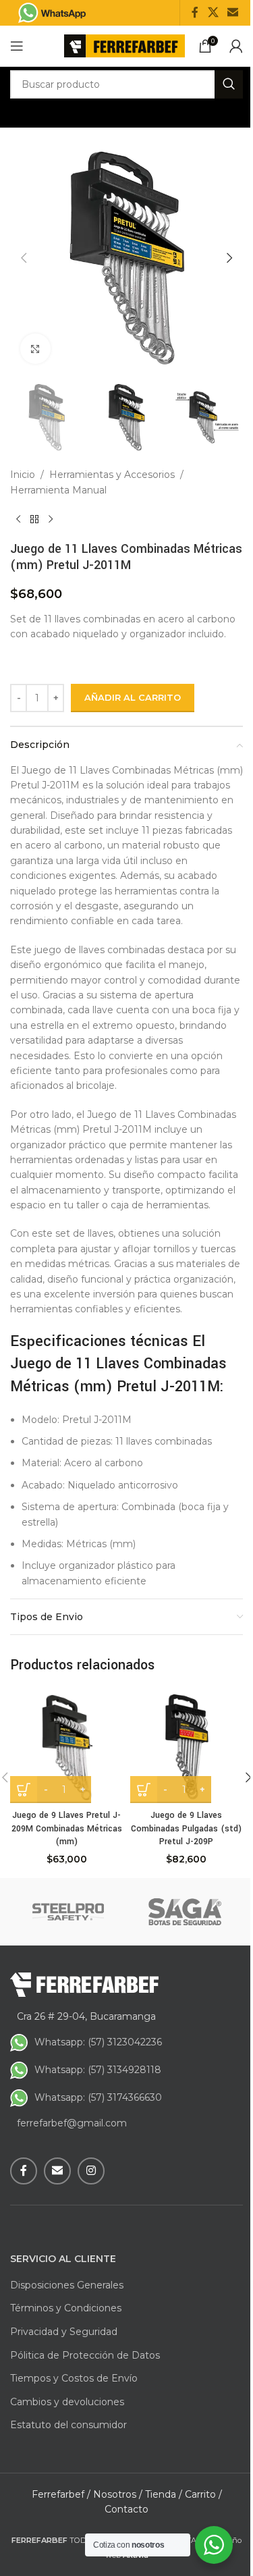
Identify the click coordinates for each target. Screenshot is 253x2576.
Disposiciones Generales (67, 2285)
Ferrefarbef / (61, 2494)
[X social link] (213, 12)
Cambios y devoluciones (67, 2402)
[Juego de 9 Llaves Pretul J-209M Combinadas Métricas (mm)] (67, 1746)
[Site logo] (124, 45)
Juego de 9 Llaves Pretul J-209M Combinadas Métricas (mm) (67, 1828)
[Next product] (51, 519)
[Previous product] (18, 519)
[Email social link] (233, 12)
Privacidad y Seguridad (64, 2332)
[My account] (236, 46)
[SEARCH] (229, 84)
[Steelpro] (68, 1912)
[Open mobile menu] (17, 46)
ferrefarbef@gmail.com (72, 2123)
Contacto (126, 2509)
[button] (24, 258)
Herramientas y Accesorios (112, 475)
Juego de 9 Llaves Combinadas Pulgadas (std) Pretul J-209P (186, 1828)
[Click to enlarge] (35, 349)
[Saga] (185, 1912)
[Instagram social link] (91, 2171)
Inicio (23, 475)
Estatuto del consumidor (68, 2425)
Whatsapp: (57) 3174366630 (98, 2097)
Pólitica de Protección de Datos (85, 2355)
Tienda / (164, 2494)
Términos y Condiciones (66, 2308)
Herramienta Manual (58, 490)
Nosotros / (118, 2494)
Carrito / (203, 2494)
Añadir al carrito (133, 697)
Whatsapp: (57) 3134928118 (98, 2070)
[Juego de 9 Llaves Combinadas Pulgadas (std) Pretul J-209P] (187, 1746)
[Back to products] (34, 519)
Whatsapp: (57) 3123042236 (98, 2042)
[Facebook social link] (195, 12)
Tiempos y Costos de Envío (74, 2378)
